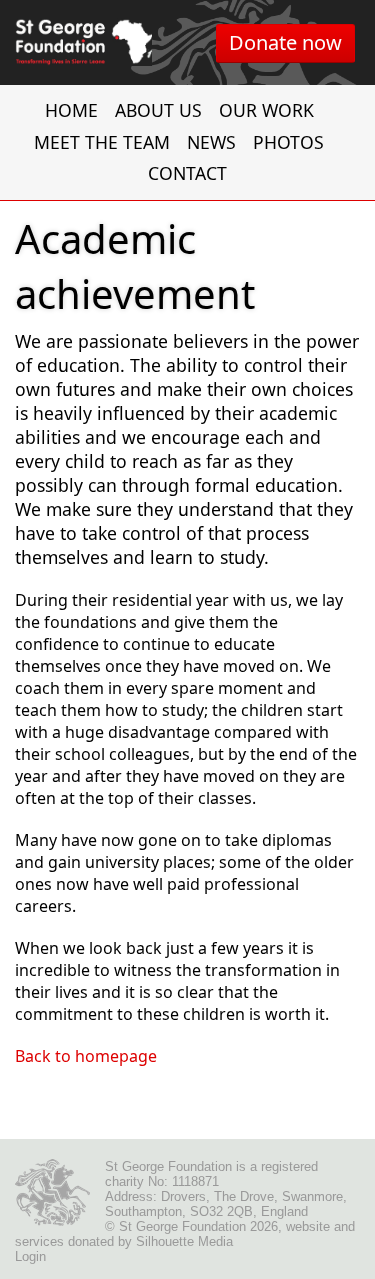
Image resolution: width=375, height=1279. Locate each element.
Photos (288, 142)
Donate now (285, 42)
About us (158, 110)
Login (30, 1256)
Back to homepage (86, 1056)
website (308, 1226)
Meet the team (102, 142)
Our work (266, 110)
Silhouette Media (184, 1241)
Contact (187, 173)
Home (71, 110)
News (211, 142)
